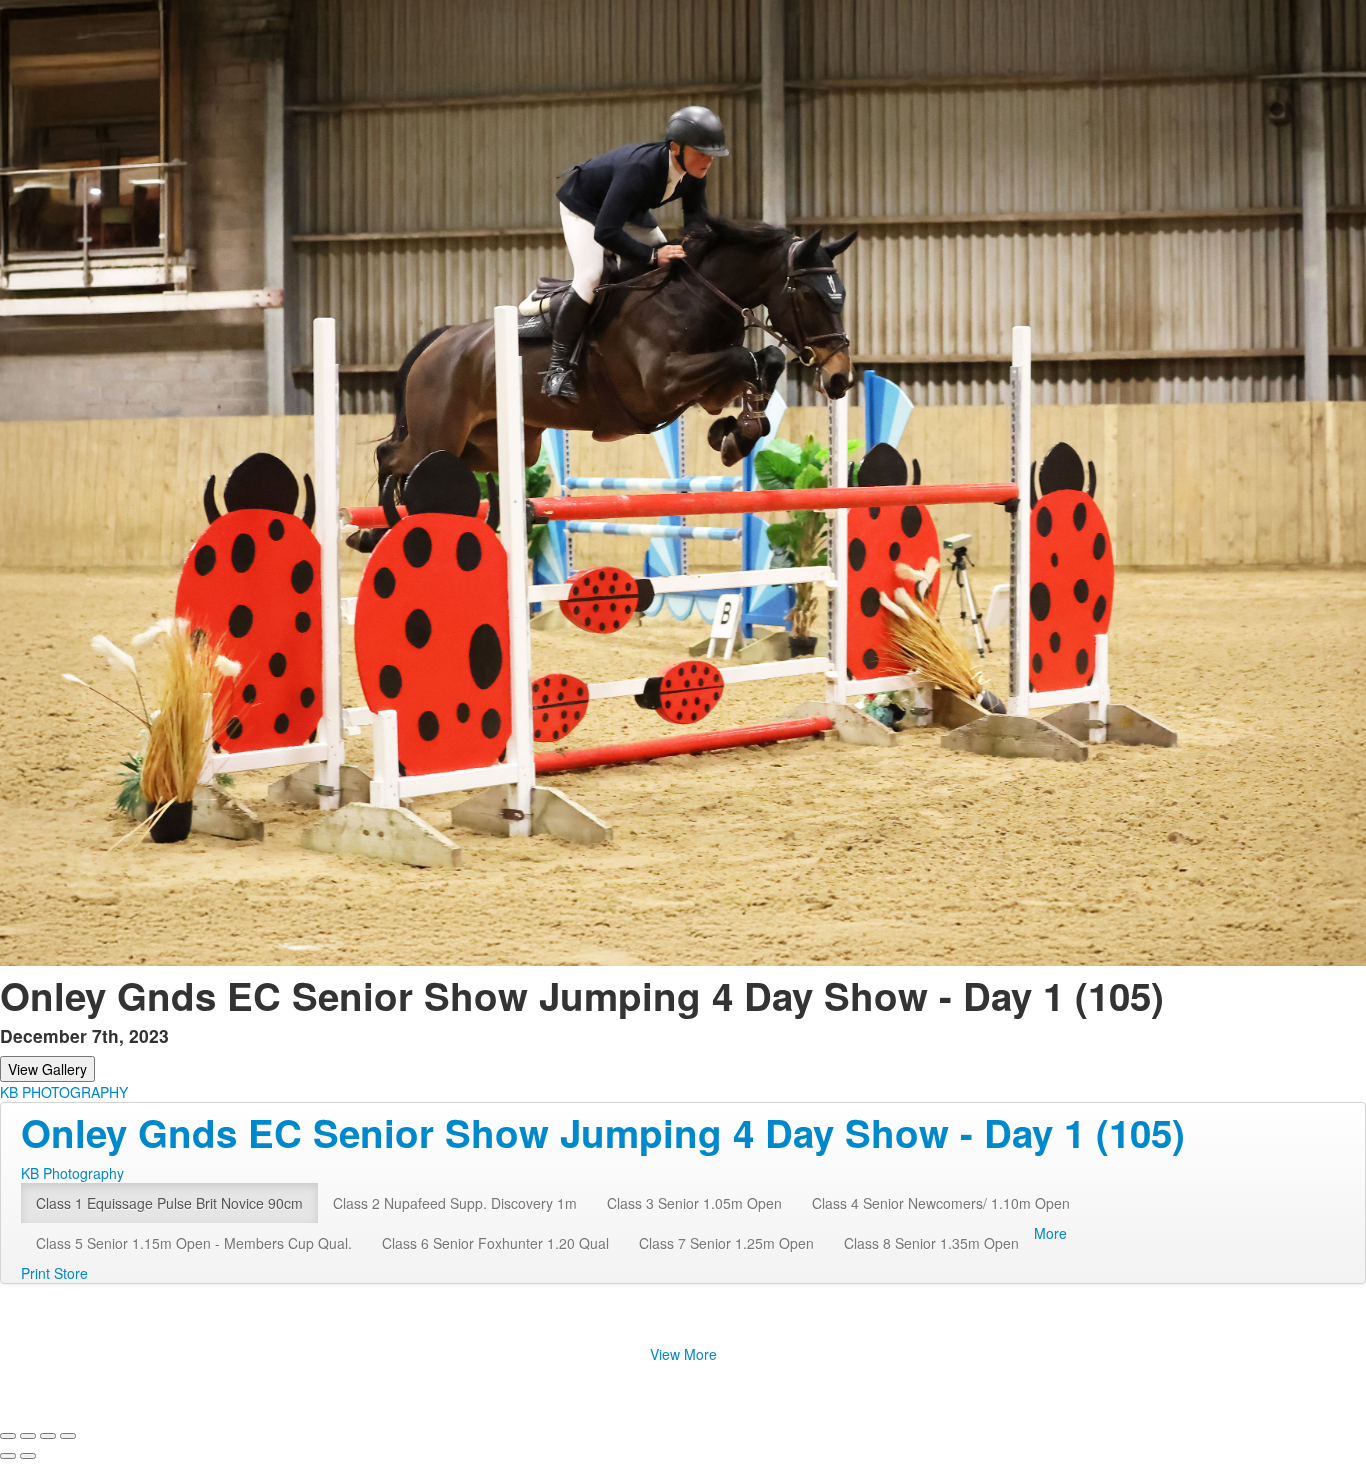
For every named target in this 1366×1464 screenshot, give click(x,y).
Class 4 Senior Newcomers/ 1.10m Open (941, 1203)
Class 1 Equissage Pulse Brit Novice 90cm (169, 1203)
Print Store (54, 1273)
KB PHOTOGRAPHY (64, 1092)
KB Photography (72, 1173)
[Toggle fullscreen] (48, 1436)
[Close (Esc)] (8, 1436)
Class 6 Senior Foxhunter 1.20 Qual (495, 1243)
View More (683, 1354)
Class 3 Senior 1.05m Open (694, 1203)
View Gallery (47, 1069)
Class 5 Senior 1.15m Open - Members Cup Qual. (194, 1243)
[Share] (28, 1436)
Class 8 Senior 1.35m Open (931, 1243)
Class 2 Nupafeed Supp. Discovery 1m (455, 1203)
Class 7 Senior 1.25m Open (726, 1243)
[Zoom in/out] (68, 1436)
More (1050, 1233)
